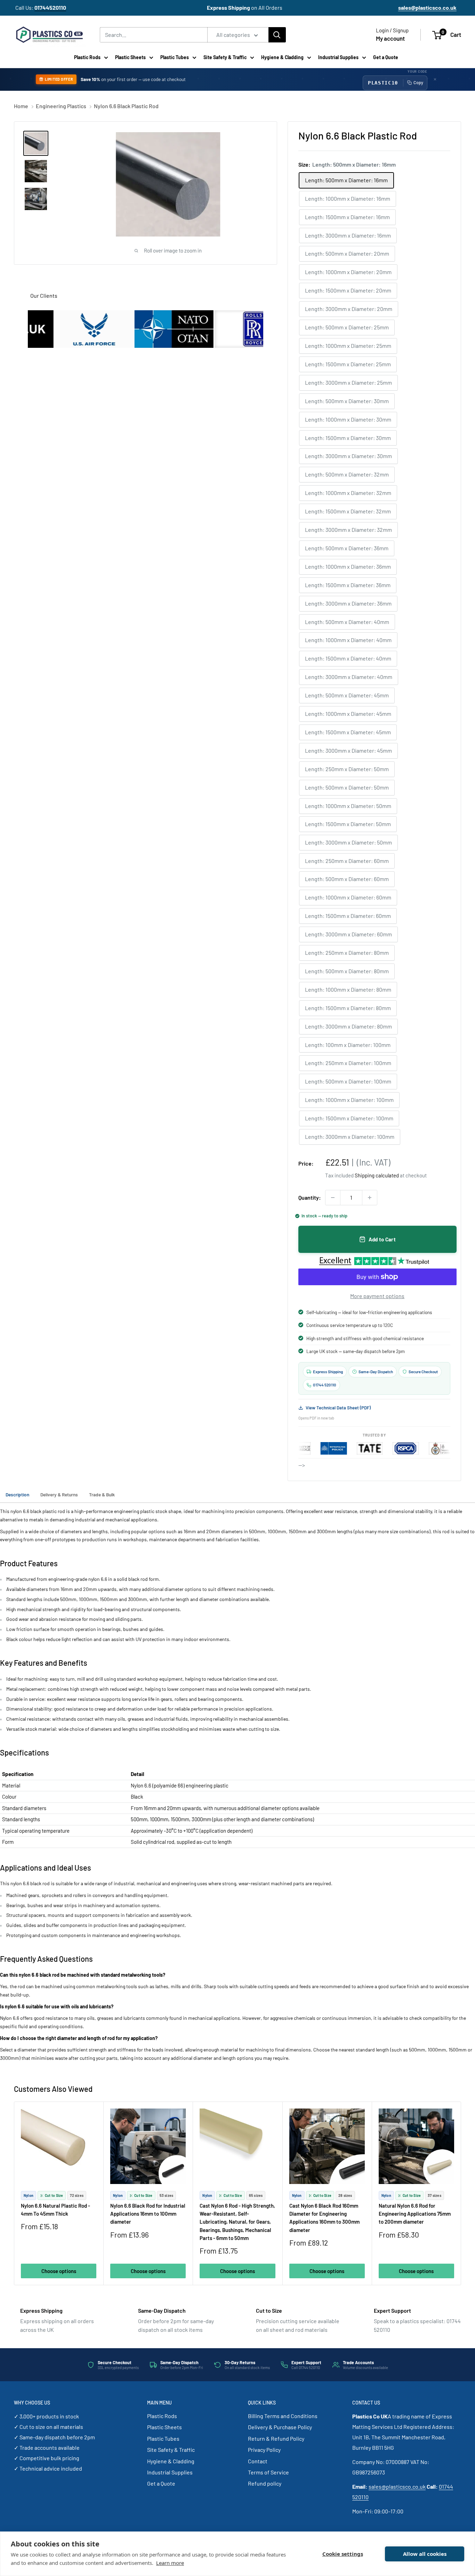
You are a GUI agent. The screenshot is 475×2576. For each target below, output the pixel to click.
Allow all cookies (425, 2554)
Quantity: (310, 1197)
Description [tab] (17, 1494)
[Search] (277, 35)
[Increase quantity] (370, 1198)
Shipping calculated (377, 1175)
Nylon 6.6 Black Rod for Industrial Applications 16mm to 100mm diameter (148, 2214)
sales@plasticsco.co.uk (397, 2486)
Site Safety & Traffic (225, 57)
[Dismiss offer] (435, 79)
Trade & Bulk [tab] (102, 1494)
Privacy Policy (264, 2450)
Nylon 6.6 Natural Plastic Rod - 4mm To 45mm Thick (55, 2210)
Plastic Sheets (130, 57)
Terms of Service (268, 2472)
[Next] (461, 2194)
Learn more (170, 2563)
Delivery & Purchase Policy (280, 2427)
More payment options (377, 1296)
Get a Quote (386, 57)
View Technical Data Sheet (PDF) (338, 1408)
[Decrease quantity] (333, 1198)
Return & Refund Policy (276, 2438)
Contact (258, 2461)
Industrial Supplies (338, 57)
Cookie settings (343, 2554)
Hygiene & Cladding (282, 57)
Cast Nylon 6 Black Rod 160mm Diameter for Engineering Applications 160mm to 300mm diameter (324, 2218)
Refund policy (265, 2483)
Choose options (59, 2271)
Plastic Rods (87, 57)
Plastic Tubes (175, 57)
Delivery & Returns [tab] (59, 1494)
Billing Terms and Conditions (283, 2416)
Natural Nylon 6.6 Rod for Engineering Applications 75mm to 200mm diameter (415, 2214)
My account (390, 38)
